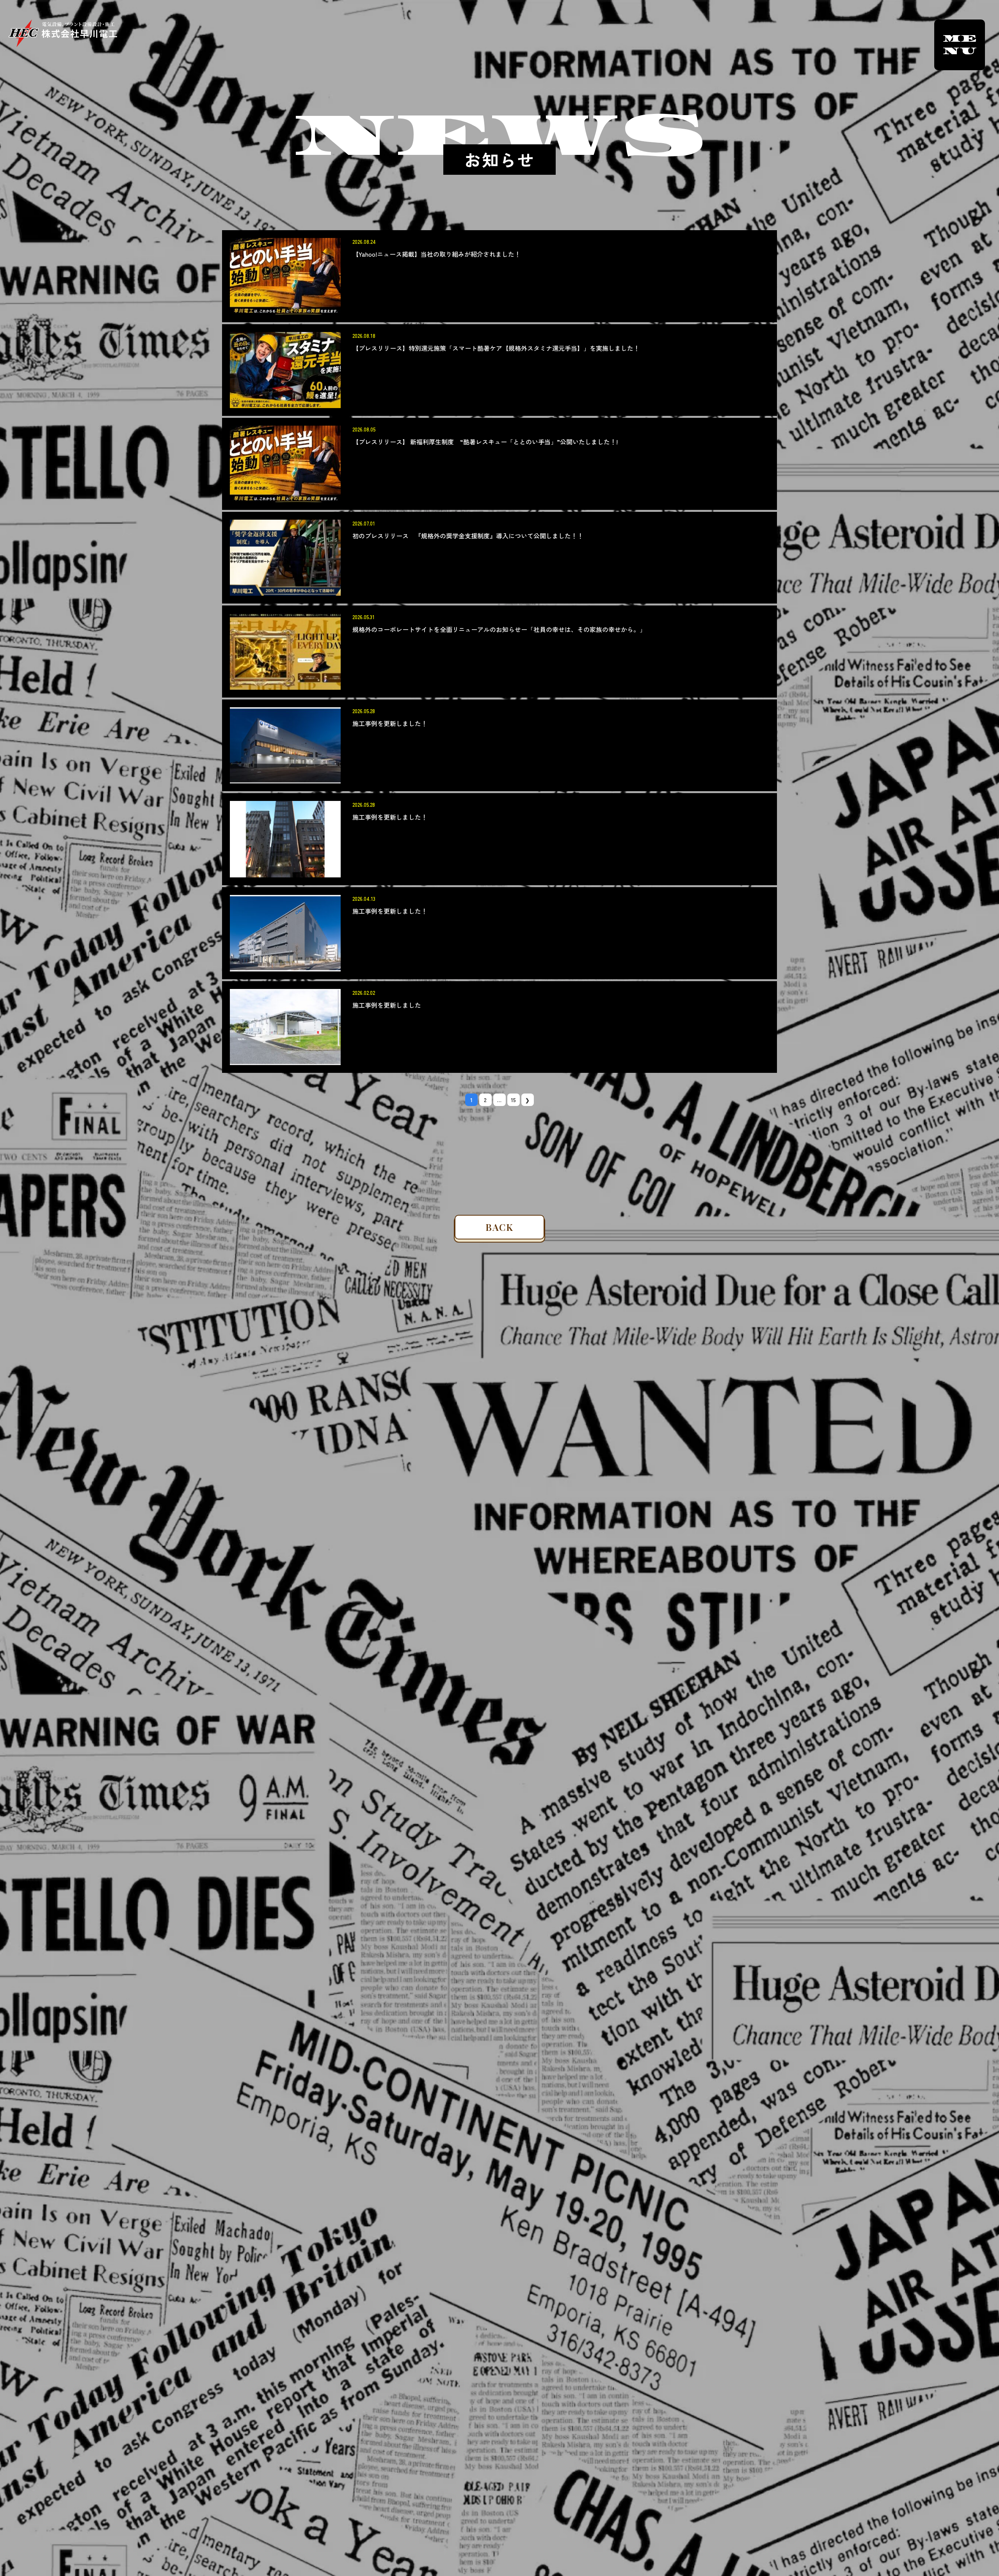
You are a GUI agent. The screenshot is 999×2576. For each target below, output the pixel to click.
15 (514, 1100)
